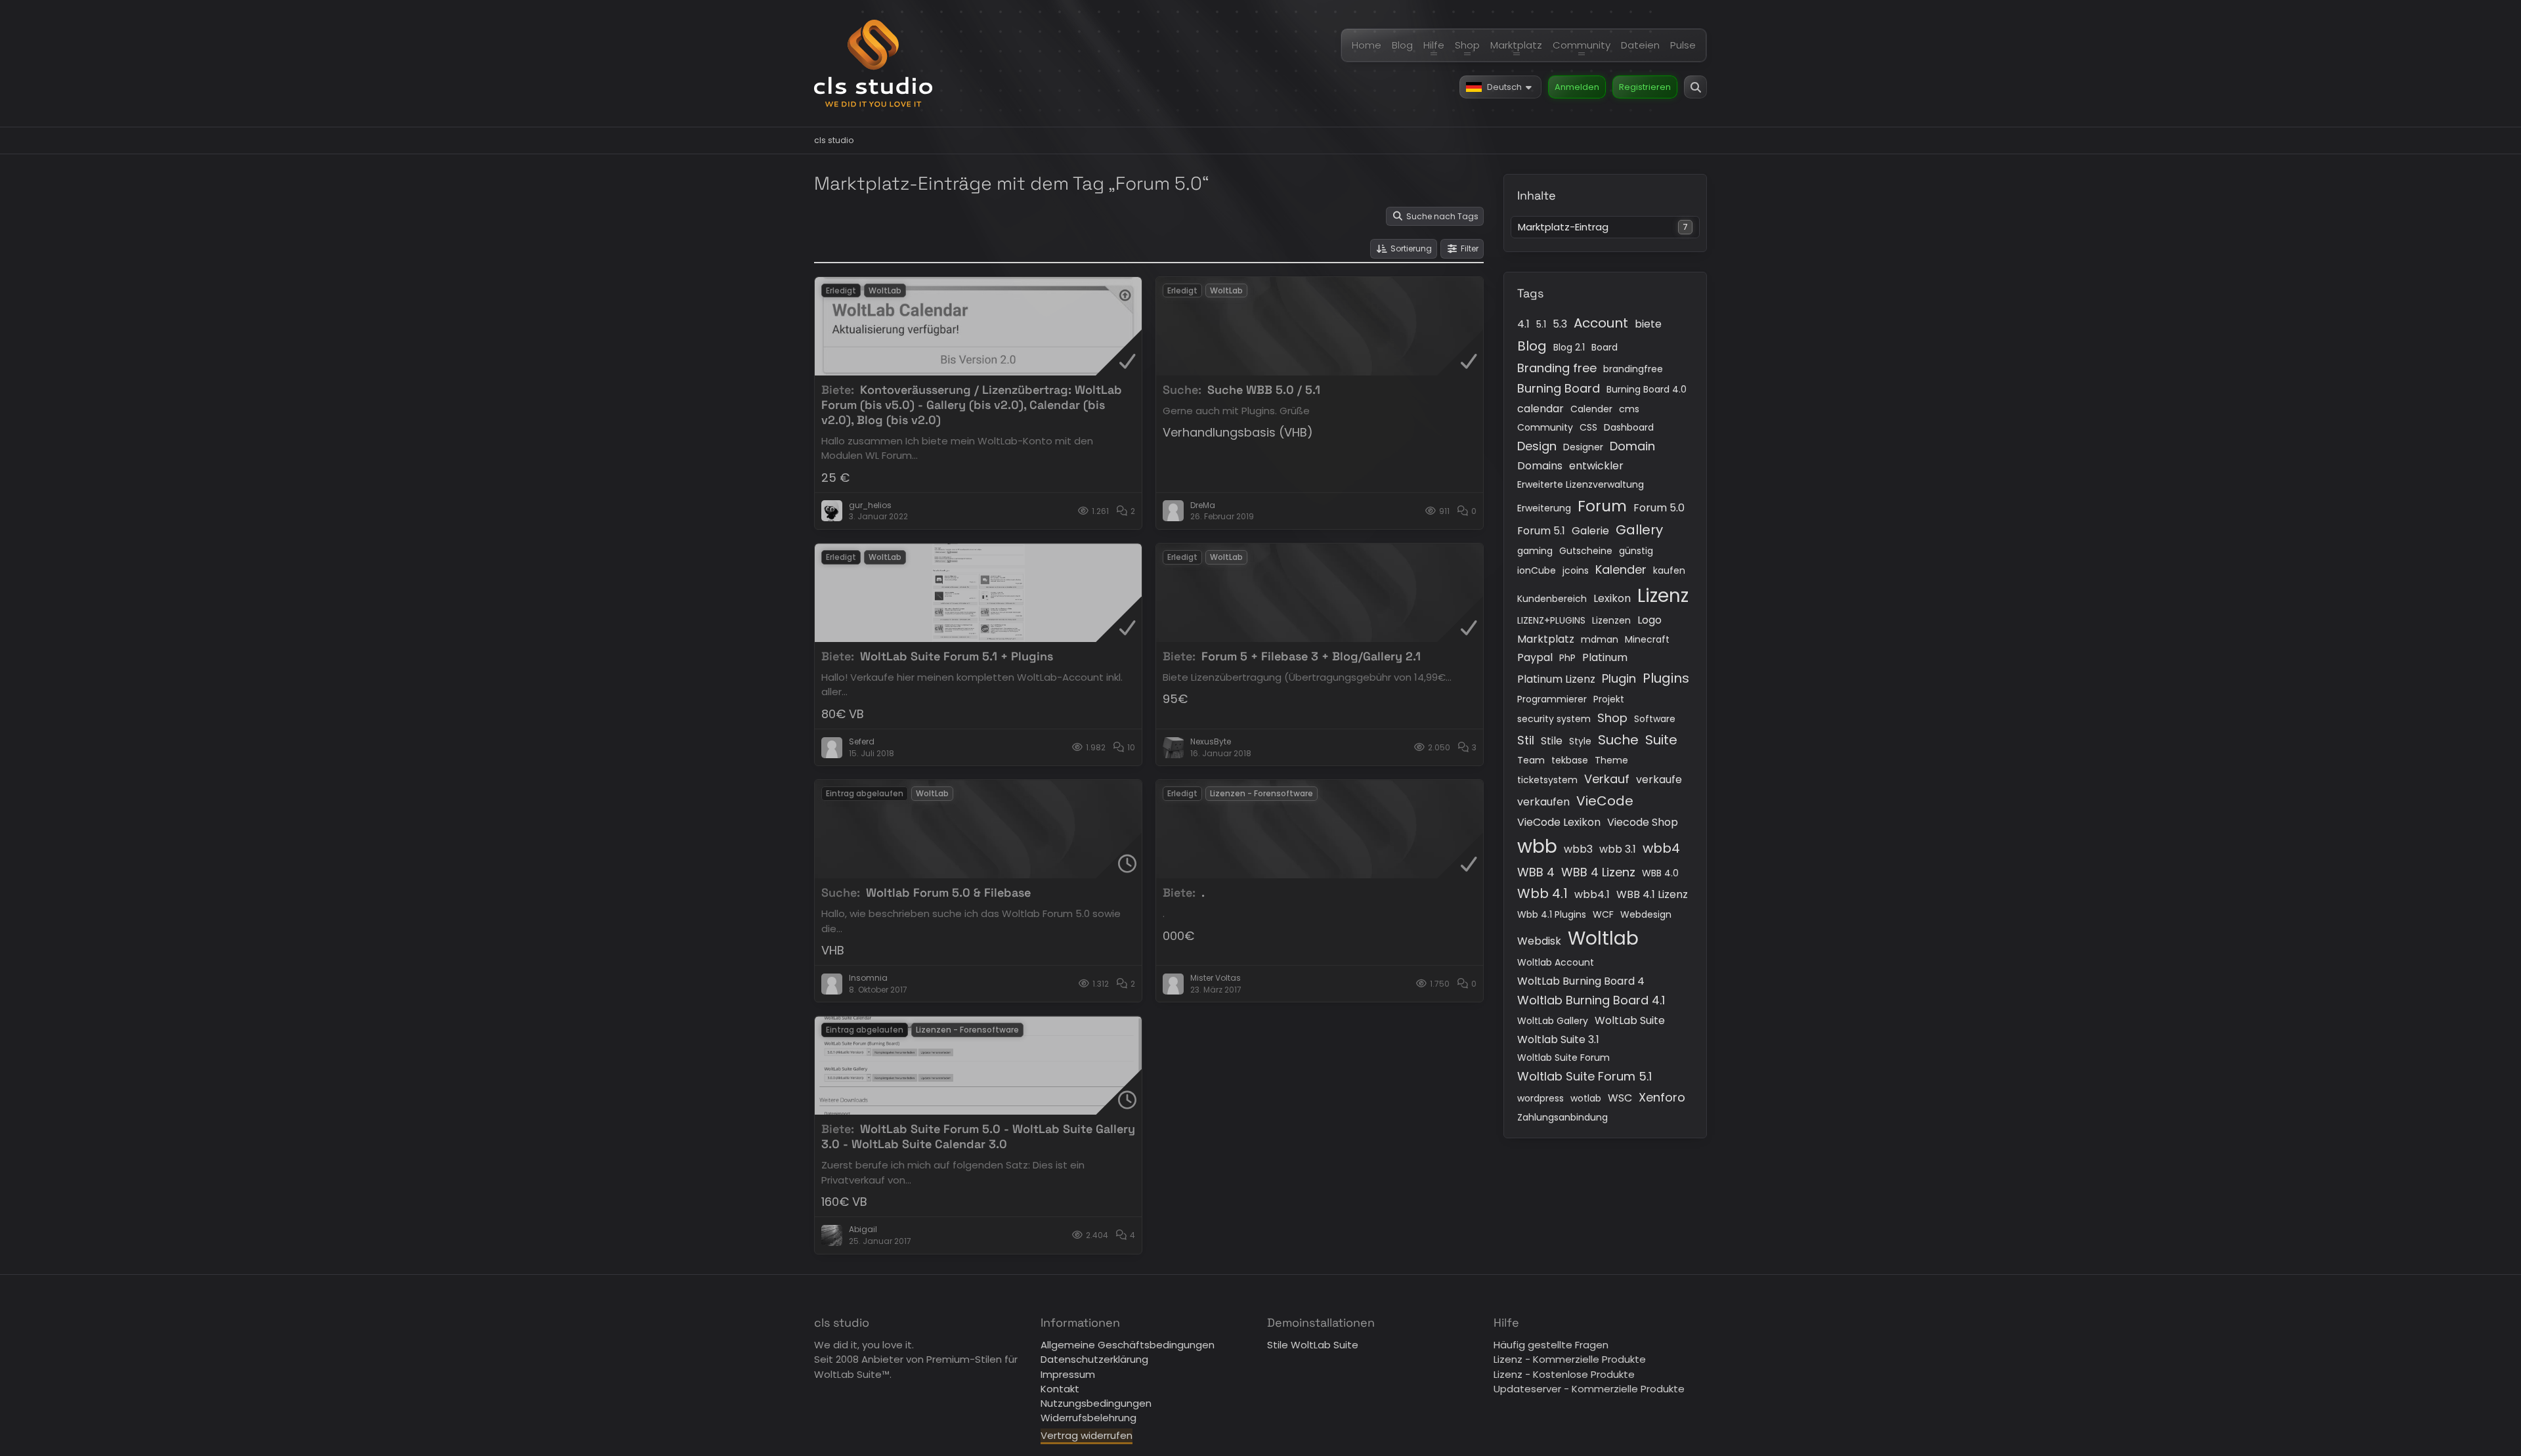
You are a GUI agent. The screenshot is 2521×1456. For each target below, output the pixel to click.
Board (1605, 347)
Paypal (1535, 657)
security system (1554, 719)
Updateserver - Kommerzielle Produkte (1589, 1389)
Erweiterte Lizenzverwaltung (1581, 484)
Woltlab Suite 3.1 (1558, 1039)
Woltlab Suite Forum (1563, 1058)
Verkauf (1607, 779)
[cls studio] (873, 63)
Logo (1649, 620)
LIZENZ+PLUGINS (1551, 620)
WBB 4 (1536, 872)
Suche (1618, 740)
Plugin (1619, 678)
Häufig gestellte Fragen (1551, 1345)
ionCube (1537, 570)
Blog (1532, 346)
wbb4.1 (1592, 894)
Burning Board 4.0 (1647, 389)
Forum (1602, 506)
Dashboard (1629, 427)
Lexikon (1612, 598)
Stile (1552, 741)
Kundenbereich (1552, 599)
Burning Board (1559, 388)
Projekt (1609, 699)
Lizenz (1663, 596)
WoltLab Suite (1630, 1020)
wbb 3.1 (1618, 849)
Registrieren (1645, 87)
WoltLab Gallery (1553, 1021)
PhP (1567, 658)
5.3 (1560, 324)
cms (1629, 409)
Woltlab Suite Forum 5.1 (1584, 1076)
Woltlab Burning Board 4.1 (1591, 1000)
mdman (1600, 639)
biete (1648, 324)
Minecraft (1647, 639)
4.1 (1523, 324)
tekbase (1570, 760)
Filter (1470, 248)
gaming (1535, 551)
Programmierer (1552, 699)
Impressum (1068, 1374)
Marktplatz (1546, 639)
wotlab (1586, 1098)
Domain (1632, 446)
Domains (1540, 466)
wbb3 (1578, 849)
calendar (1541, 409)
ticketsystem (1547, 780)
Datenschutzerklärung (1094, 1359)
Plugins (1666, 678)
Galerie (1590, 531)
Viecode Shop (1643, 822)
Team (1531, 760)
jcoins (1576, 570)
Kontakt (1060, 1389)
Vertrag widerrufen (1087, 1435)
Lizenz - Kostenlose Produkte (1564, 1374)
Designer (1583, 447)
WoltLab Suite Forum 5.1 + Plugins (957, 656)
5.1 (1541, 324)
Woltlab (1603, 938)
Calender (1591, 409)
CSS (1588, 427)
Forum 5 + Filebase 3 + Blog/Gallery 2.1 (1311, 656)
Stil (1526, 740)
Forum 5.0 (1659, 508)
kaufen (1669, 570)
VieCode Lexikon (1559, 822)
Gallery (1639, 530)
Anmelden (1577, 87)
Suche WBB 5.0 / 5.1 (1264, 390)
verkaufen (1543, 802)
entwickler (1596, 466)
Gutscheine (1586, 551)
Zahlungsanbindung (1562, 1117)
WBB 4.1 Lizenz (1652, 894)
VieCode (1605, 801)
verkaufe (1659, 780)
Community (1545, 427)
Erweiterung (1544, 508)
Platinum (1605, 657)
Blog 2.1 (1569, 347)
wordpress (1541, 1098)
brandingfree (1633, 369)
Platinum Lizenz (1556, 679)
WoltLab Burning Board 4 (1581, 981)
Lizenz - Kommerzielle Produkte (1570, 1359)
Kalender (1621, 569)
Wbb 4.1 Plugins (1552, 914)
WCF (1603, 914)
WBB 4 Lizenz (1598, 872)
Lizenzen (1611, 620)
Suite (1661, 740)
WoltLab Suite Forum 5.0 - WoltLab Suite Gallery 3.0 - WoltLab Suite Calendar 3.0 (978, 1136)
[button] (1500, 87)
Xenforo (1662, 1097)
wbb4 (1661, 848)
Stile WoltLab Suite (1313, 1345)
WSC (1620, 1098)
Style (1580, 741)
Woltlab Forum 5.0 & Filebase (948, 892)
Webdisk (1539, 941)
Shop (1612, 718)
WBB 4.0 (1660, 873)
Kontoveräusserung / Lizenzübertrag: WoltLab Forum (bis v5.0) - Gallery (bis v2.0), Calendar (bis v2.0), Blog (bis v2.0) (972, 405)
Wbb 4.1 (1542, 893)
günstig (1636, 551)
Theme (1611, 760)
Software (1655, 719)
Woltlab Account (1556, 962)
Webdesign (1646, 914)
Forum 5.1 (1541, 531)
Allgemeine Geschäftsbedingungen (1128, 1345)
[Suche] (1695, 87)
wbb (1537, 846)
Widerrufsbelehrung (1088, 1418)
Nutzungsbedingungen (1096, 1403)
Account (1601, 323)
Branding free (1557, 368)
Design (1537, 446)
